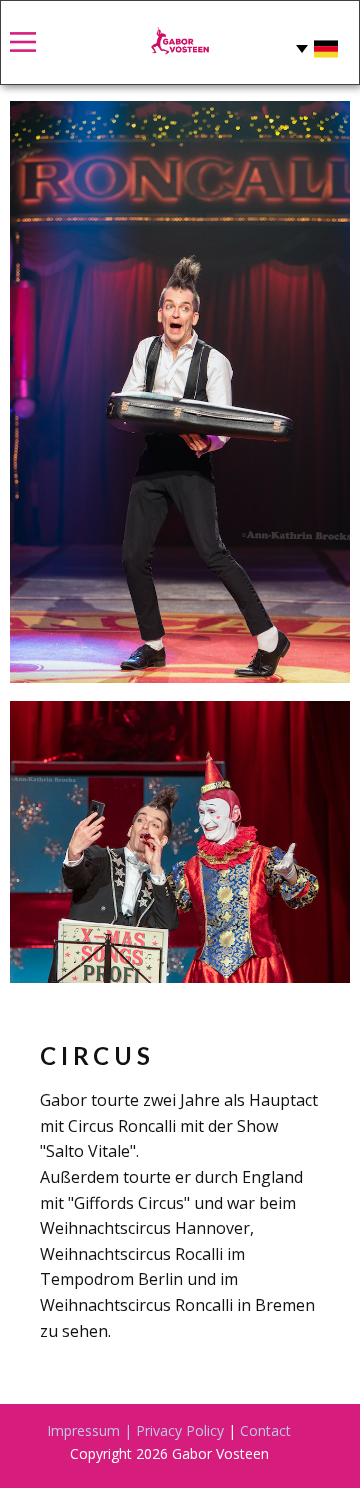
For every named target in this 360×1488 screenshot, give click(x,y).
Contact (265, 1430)
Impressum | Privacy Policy (135, 1430)
